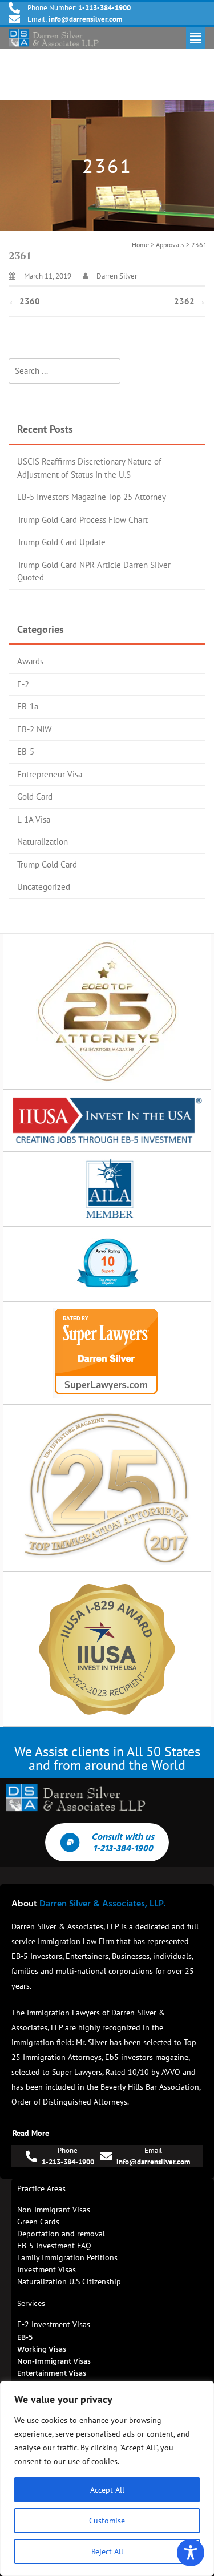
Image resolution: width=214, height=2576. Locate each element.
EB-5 (26, 751)
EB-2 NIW (34, 729)
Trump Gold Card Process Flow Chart (82, 520)
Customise (107, 2521)
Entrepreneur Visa (50, 774)
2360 (24, 301)
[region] (107, 2478)
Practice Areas (41, 2188)
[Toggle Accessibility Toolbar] (191, 2553)
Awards (30, 661)
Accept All (107, 2490)
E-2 (23, 684)
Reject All (107, 2551)
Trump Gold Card (47, 864)
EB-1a (28, 706)
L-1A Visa (34, 819)
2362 (190, 301)
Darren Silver (117, 276)
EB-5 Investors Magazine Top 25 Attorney (92, 497)
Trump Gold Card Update (61, 542)
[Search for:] (64, 371)
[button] (196, 38)
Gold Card (35, 797)
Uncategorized (44, 887)
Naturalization (43, 842)
